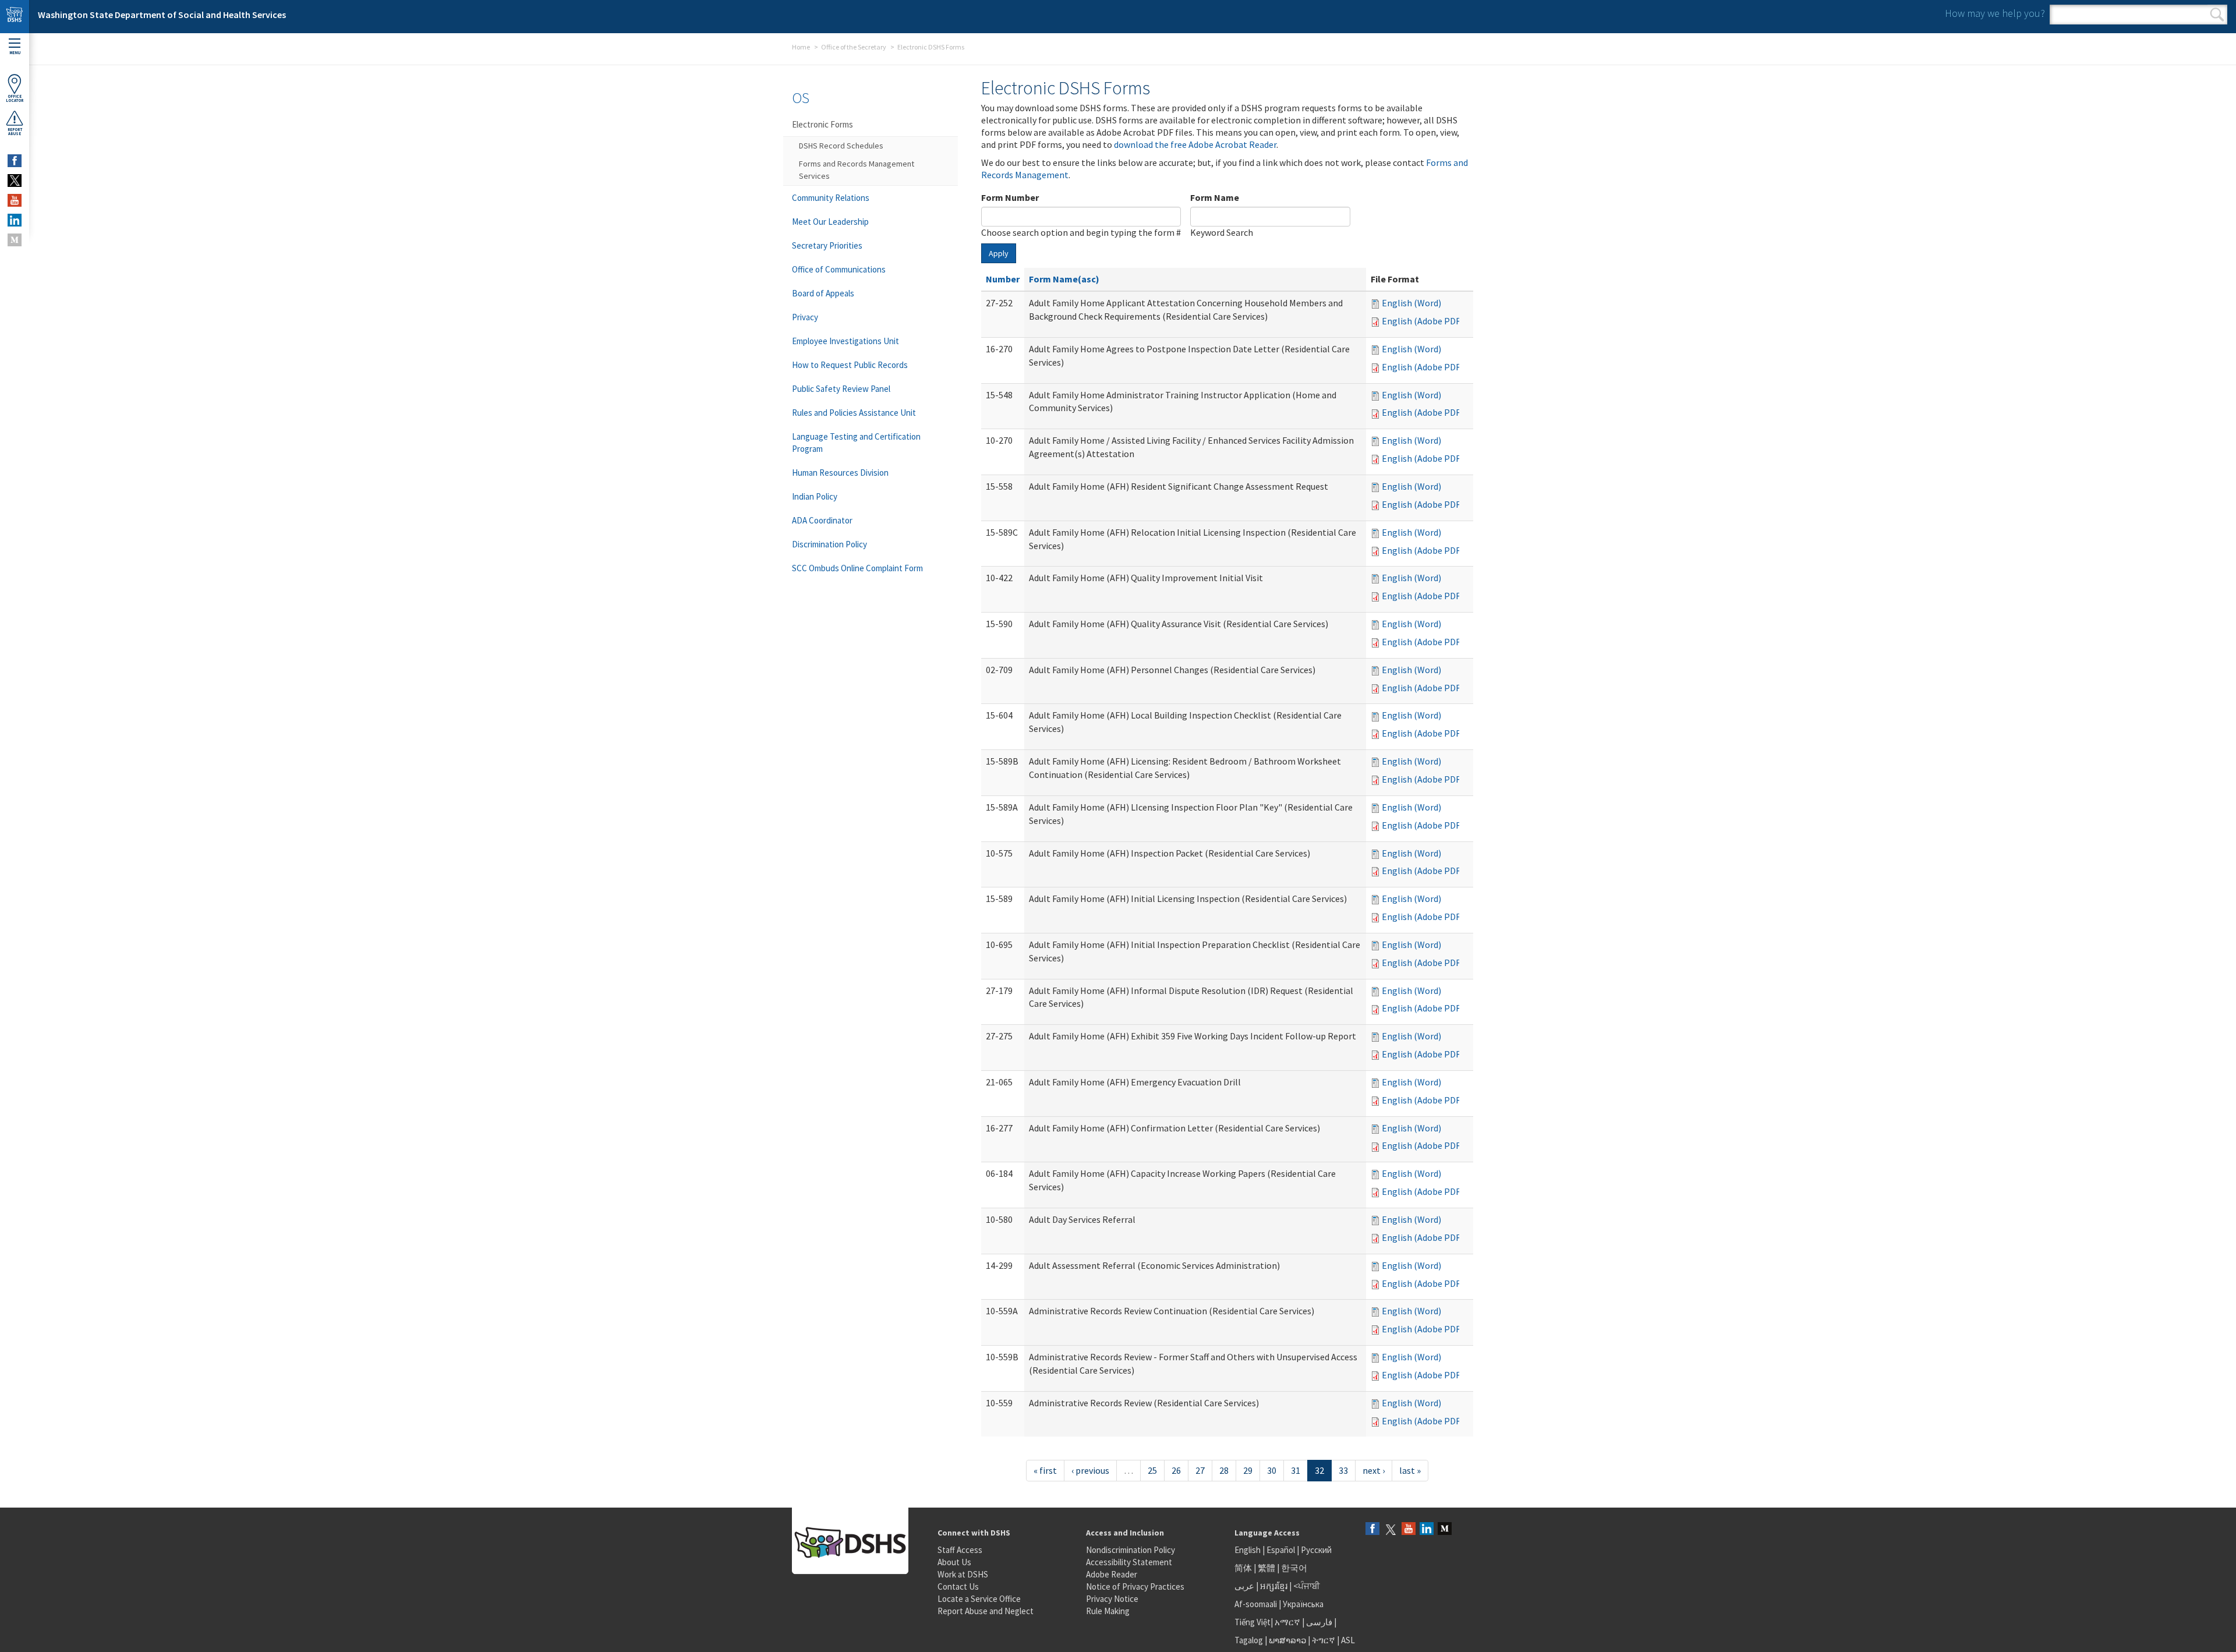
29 (1248, 1470)
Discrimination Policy (829, 544)
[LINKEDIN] (15, 220)
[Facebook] (1372, 1529)
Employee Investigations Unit (845, 341)
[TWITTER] (15, 181)
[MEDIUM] (15, 240)
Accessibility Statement (1129, 1562)
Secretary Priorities (827, 245)
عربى (1244, 1586)
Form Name (1215, 197)
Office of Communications (839, 269)
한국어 (1294, 1568)
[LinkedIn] (1427, 1529)
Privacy (805, 317)
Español (1281, 1550)
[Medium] (1445, 1529)
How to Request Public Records (850, 365)
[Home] (15, 17)
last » (1410, 1470)
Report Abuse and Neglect (986, 1611)
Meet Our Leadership (830, 222)
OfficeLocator (15, 98)
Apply (999, 253)
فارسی (1318, 1622)
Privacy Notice (1112, 1599)
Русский (1316, 1550)
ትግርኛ (1324, 1640)
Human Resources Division (840, 473)
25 (1152, 1470)
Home (801, 47)
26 (1176, 1470)
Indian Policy (815, 496)
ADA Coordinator (822, 520)
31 (1296, 1470)
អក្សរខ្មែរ (1274, 1586)
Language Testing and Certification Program (856, 443)
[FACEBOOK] (15, 161)
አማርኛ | (1289, 1622)
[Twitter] (1391, 1529)
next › (1374, 1470)
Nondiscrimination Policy (1131, 1550)
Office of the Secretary (854, 47)
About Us (954, 1562)
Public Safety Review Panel (841, 389)
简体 (1243, 1568)
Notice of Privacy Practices (1135, 1586)
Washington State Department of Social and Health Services (162, 15)
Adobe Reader (1112, 1574)
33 (1343, 1470)
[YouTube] (1409, 1529)
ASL (1348, 1640)
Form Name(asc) (1064, 279)
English (1248, 1550)
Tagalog (1249, 1640)
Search (2217, 15)
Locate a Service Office (979, 1599)
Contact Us (958, 1586)
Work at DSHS (963, 1574)
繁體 (1267, 1568)
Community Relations (831, 198)
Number (1003, 279)
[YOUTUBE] (15, 200)
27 (1200, 1470)
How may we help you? (1995, 13)
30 (1272, 1470)
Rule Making (1108, 1611)
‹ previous (1090, 1470)
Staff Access (960, 1550)
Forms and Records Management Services (857, 170)
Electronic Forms (822, 124)
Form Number (1010, 197)
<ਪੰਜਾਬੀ (1307, 1586)
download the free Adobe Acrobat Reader (1195, 144)
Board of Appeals (823, 293)
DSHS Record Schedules (841, 146)
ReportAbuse (15, 132)
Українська (1303, 1604)
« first (1045, 1470)
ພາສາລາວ (1287, 1640)
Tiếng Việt (1253, 1622)
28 (1224, 1470)
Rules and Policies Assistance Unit (854, 413)
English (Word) (1411, 303)
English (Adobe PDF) (1423, 321)
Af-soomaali (1256, 1604)
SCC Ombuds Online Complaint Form (857, 568)
